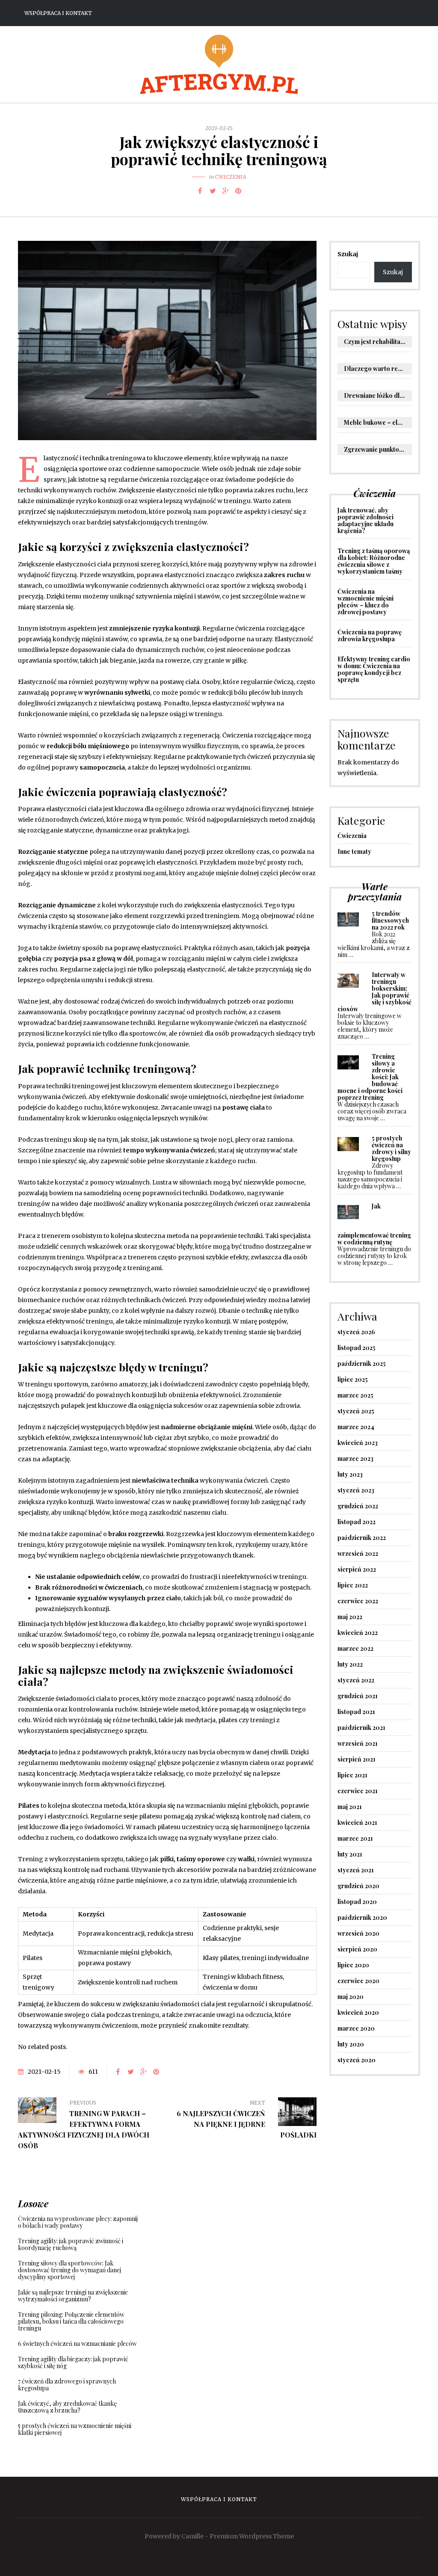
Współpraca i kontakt (58, 13)
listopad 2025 (357, 1348)
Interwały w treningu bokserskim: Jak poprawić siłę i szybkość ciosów (374, 992)
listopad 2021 (356, 1712)
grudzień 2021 (358, 1696)
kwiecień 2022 (358, 1633)
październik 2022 (362, 1538)
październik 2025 (362, 1364)
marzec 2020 (356, 2028)
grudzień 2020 (358, 1886)
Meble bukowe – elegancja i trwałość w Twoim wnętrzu (378, 422)
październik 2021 (361, 1728)
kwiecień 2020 (358, 2012)
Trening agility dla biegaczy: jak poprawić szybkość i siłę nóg (73, 2362)
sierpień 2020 (357, 1949)
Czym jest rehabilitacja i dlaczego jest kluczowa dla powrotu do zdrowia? (378, 342)
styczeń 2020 (357, 2060)
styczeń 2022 (356, 1680)
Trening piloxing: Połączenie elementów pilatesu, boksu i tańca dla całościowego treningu (71, 2321)
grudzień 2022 (358, 1506)
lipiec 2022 (353, 1585)
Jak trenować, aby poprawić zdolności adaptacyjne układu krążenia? (365, 520)
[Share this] (200, 191)
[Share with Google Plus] (225, 191)
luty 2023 (350, 1474)
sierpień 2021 (357, 1759)
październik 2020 (362, 1917)
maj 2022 (350, 1617)
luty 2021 (350, 1854)
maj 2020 (351, 1997)
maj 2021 (350, 1807)
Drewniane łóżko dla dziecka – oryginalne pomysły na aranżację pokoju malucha (378, 395)
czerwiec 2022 (358, 1601)
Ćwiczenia (231, 177)
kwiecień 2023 (358, 1443)
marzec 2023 (355, 1458)
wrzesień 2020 (358, 1933)
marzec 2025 (355, 1395)
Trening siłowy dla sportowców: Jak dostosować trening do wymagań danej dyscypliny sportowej (70, 2270)
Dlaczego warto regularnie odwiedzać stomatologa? (378, 369)
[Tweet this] (213, 191)
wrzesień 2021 (358, 1743)
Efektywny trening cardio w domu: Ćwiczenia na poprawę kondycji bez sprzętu (374, 669)
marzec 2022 (355, 1648)
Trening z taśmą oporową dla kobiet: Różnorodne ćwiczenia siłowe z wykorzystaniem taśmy (374, 561)
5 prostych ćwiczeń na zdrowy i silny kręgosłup (391, 1148)
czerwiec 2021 (358, 1791)
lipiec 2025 (353, 1379)
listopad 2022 (357, 1522)
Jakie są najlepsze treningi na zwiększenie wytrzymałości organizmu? (73, 2296)
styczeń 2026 (356, 1332)
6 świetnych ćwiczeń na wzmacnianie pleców (77, 2344)
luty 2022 (350, 1664)
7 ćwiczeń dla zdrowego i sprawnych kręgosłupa (67, 2385)
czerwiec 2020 (358, 1981)
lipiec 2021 (352, 1775)
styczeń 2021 (356, 1870)
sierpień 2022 (357, 1569)
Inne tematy (354, 851)
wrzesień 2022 (358, 1553)
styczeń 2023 (356, 1490)
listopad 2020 (357, 1902)
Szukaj (348, 254)
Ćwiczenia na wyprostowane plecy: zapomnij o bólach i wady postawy (78, 2222)
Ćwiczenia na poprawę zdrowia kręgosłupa (370, 635)
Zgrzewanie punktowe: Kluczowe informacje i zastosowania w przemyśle (378, 449)
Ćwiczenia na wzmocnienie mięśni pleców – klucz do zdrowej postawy (365, 602)
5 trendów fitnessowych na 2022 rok (390, 920)
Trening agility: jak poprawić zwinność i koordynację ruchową (71, 2244)
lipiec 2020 (353, 1965)
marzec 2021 (355, 1838)
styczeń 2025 (356, 1411)
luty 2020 (351, 2044)
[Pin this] (238, 191)
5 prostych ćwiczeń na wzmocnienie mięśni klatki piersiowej (75, 2429)
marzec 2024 (356, 1427)
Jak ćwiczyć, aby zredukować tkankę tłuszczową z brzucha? (67, 2407)
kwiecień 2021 (357, 1822)
